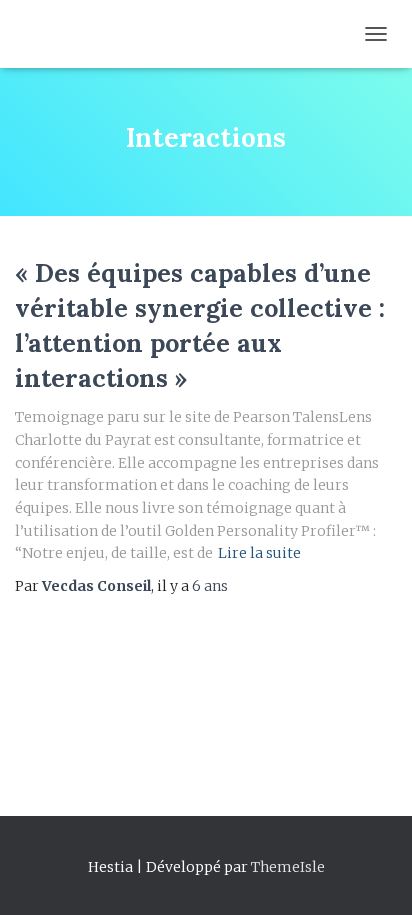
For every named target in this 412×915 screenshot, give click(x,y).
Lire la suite (259, 553)
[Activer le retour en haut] (372, 875)
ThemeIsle (288, 867)
